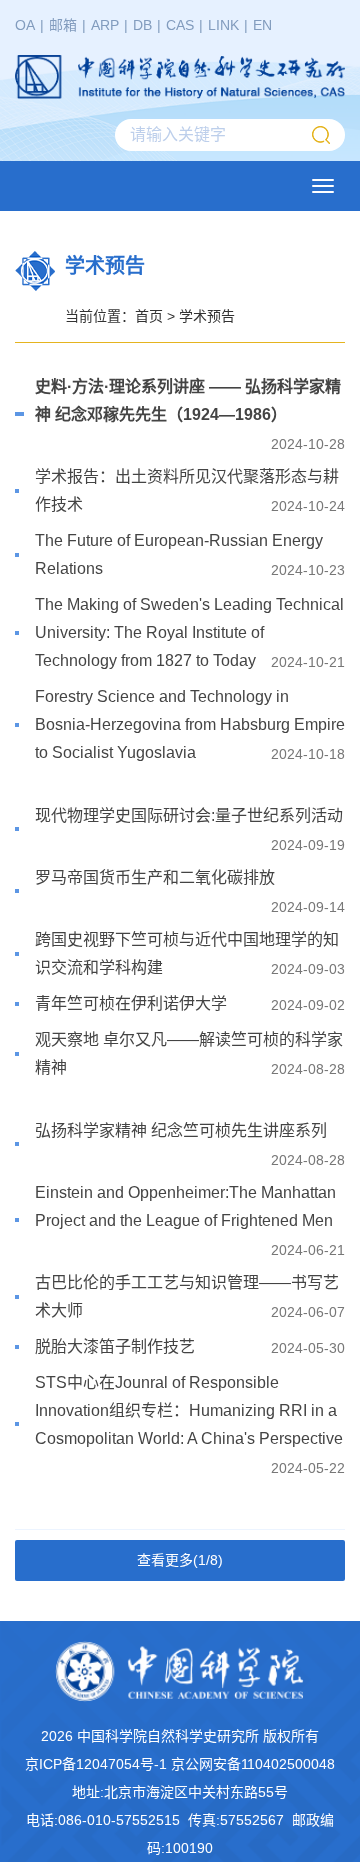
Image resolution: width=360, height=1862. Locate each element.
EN (262, 25)
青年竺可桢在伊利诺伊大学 (131, 1003)
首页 (149, 316)
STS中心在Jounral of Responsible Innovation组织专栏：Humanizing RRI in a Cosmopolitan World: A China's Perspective (189, 1410)
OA (25, 25)
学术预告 (207, 316)
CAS (180, 25)
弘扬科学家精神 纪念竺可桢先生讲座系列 (181, 1130)
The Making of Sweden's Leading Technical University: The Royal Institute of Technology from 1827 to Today (189, 632)
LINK (223, 25)
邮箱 (63, 25)
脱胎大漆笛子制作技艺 (115, 1346)
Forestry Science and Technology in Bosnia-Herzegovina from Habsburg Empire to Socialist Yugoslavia (190, 724)
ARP (105, 25)
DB (142, 25)
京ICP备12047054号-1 (96, 1764)
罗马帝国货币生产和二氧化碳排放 (155, 877)
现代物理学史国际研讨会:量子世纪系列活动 (189, 815)
